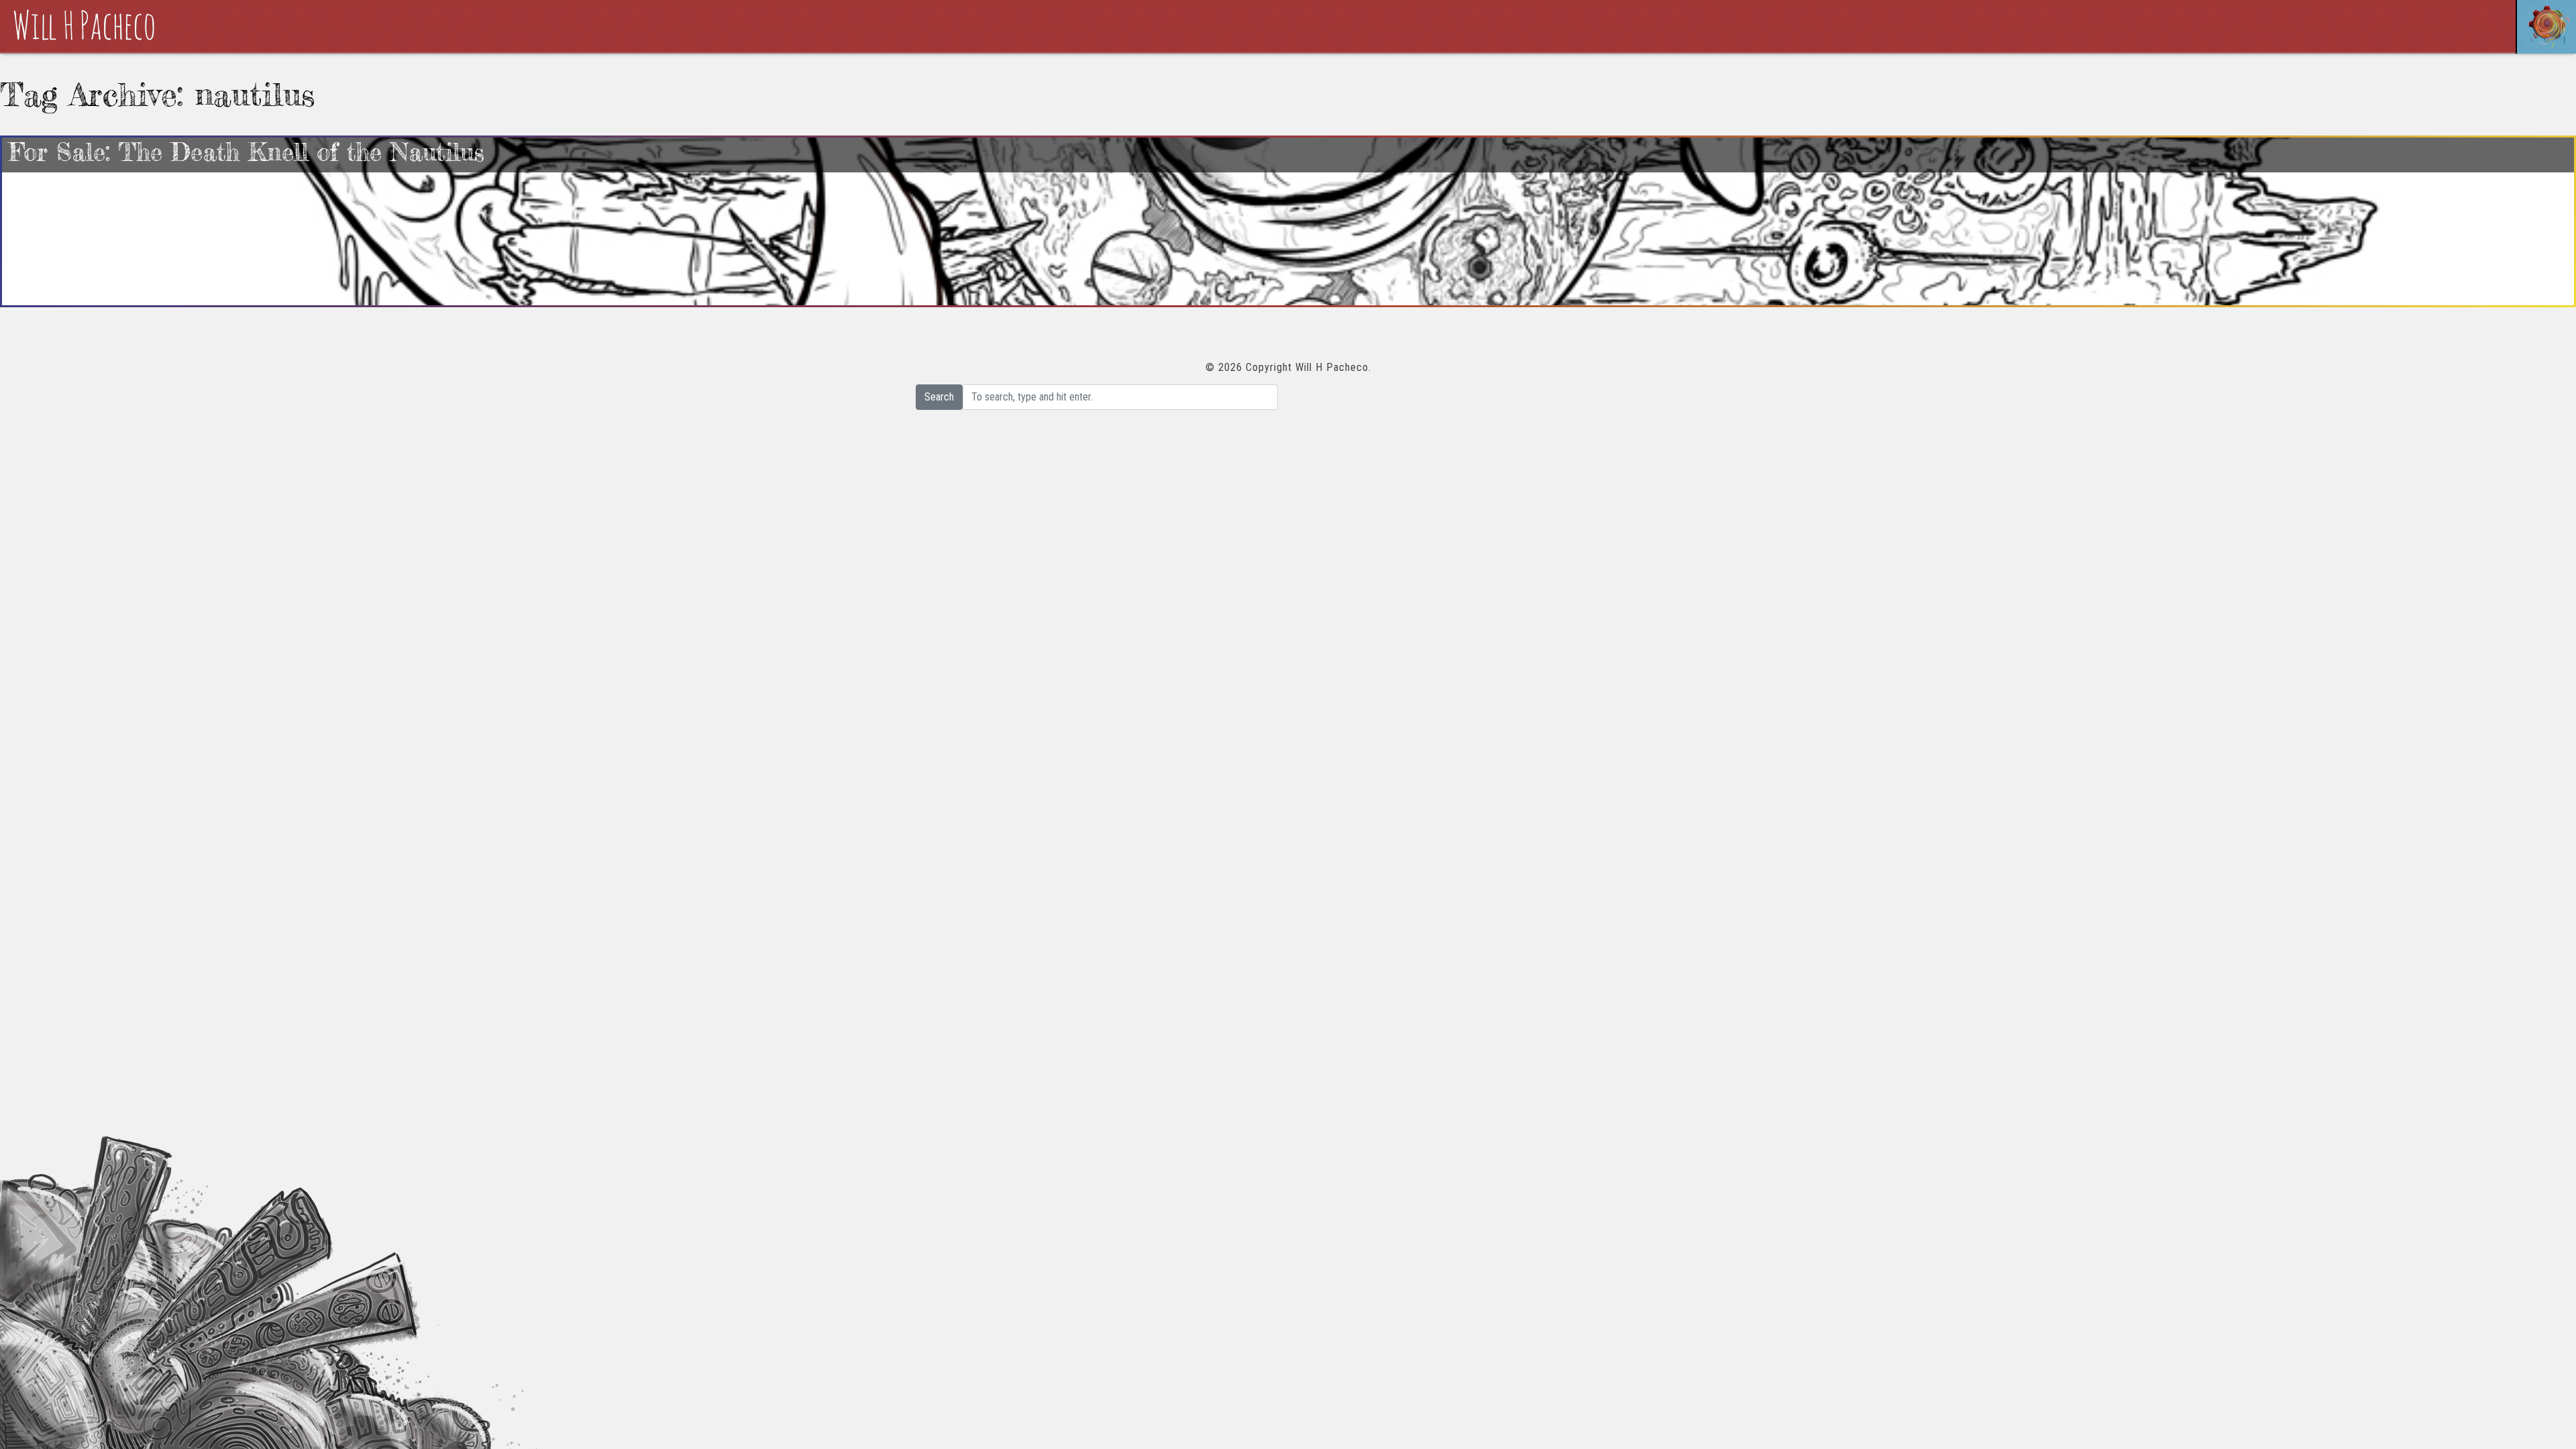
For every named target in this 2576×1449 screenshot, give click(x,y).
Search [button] (939, 397)
